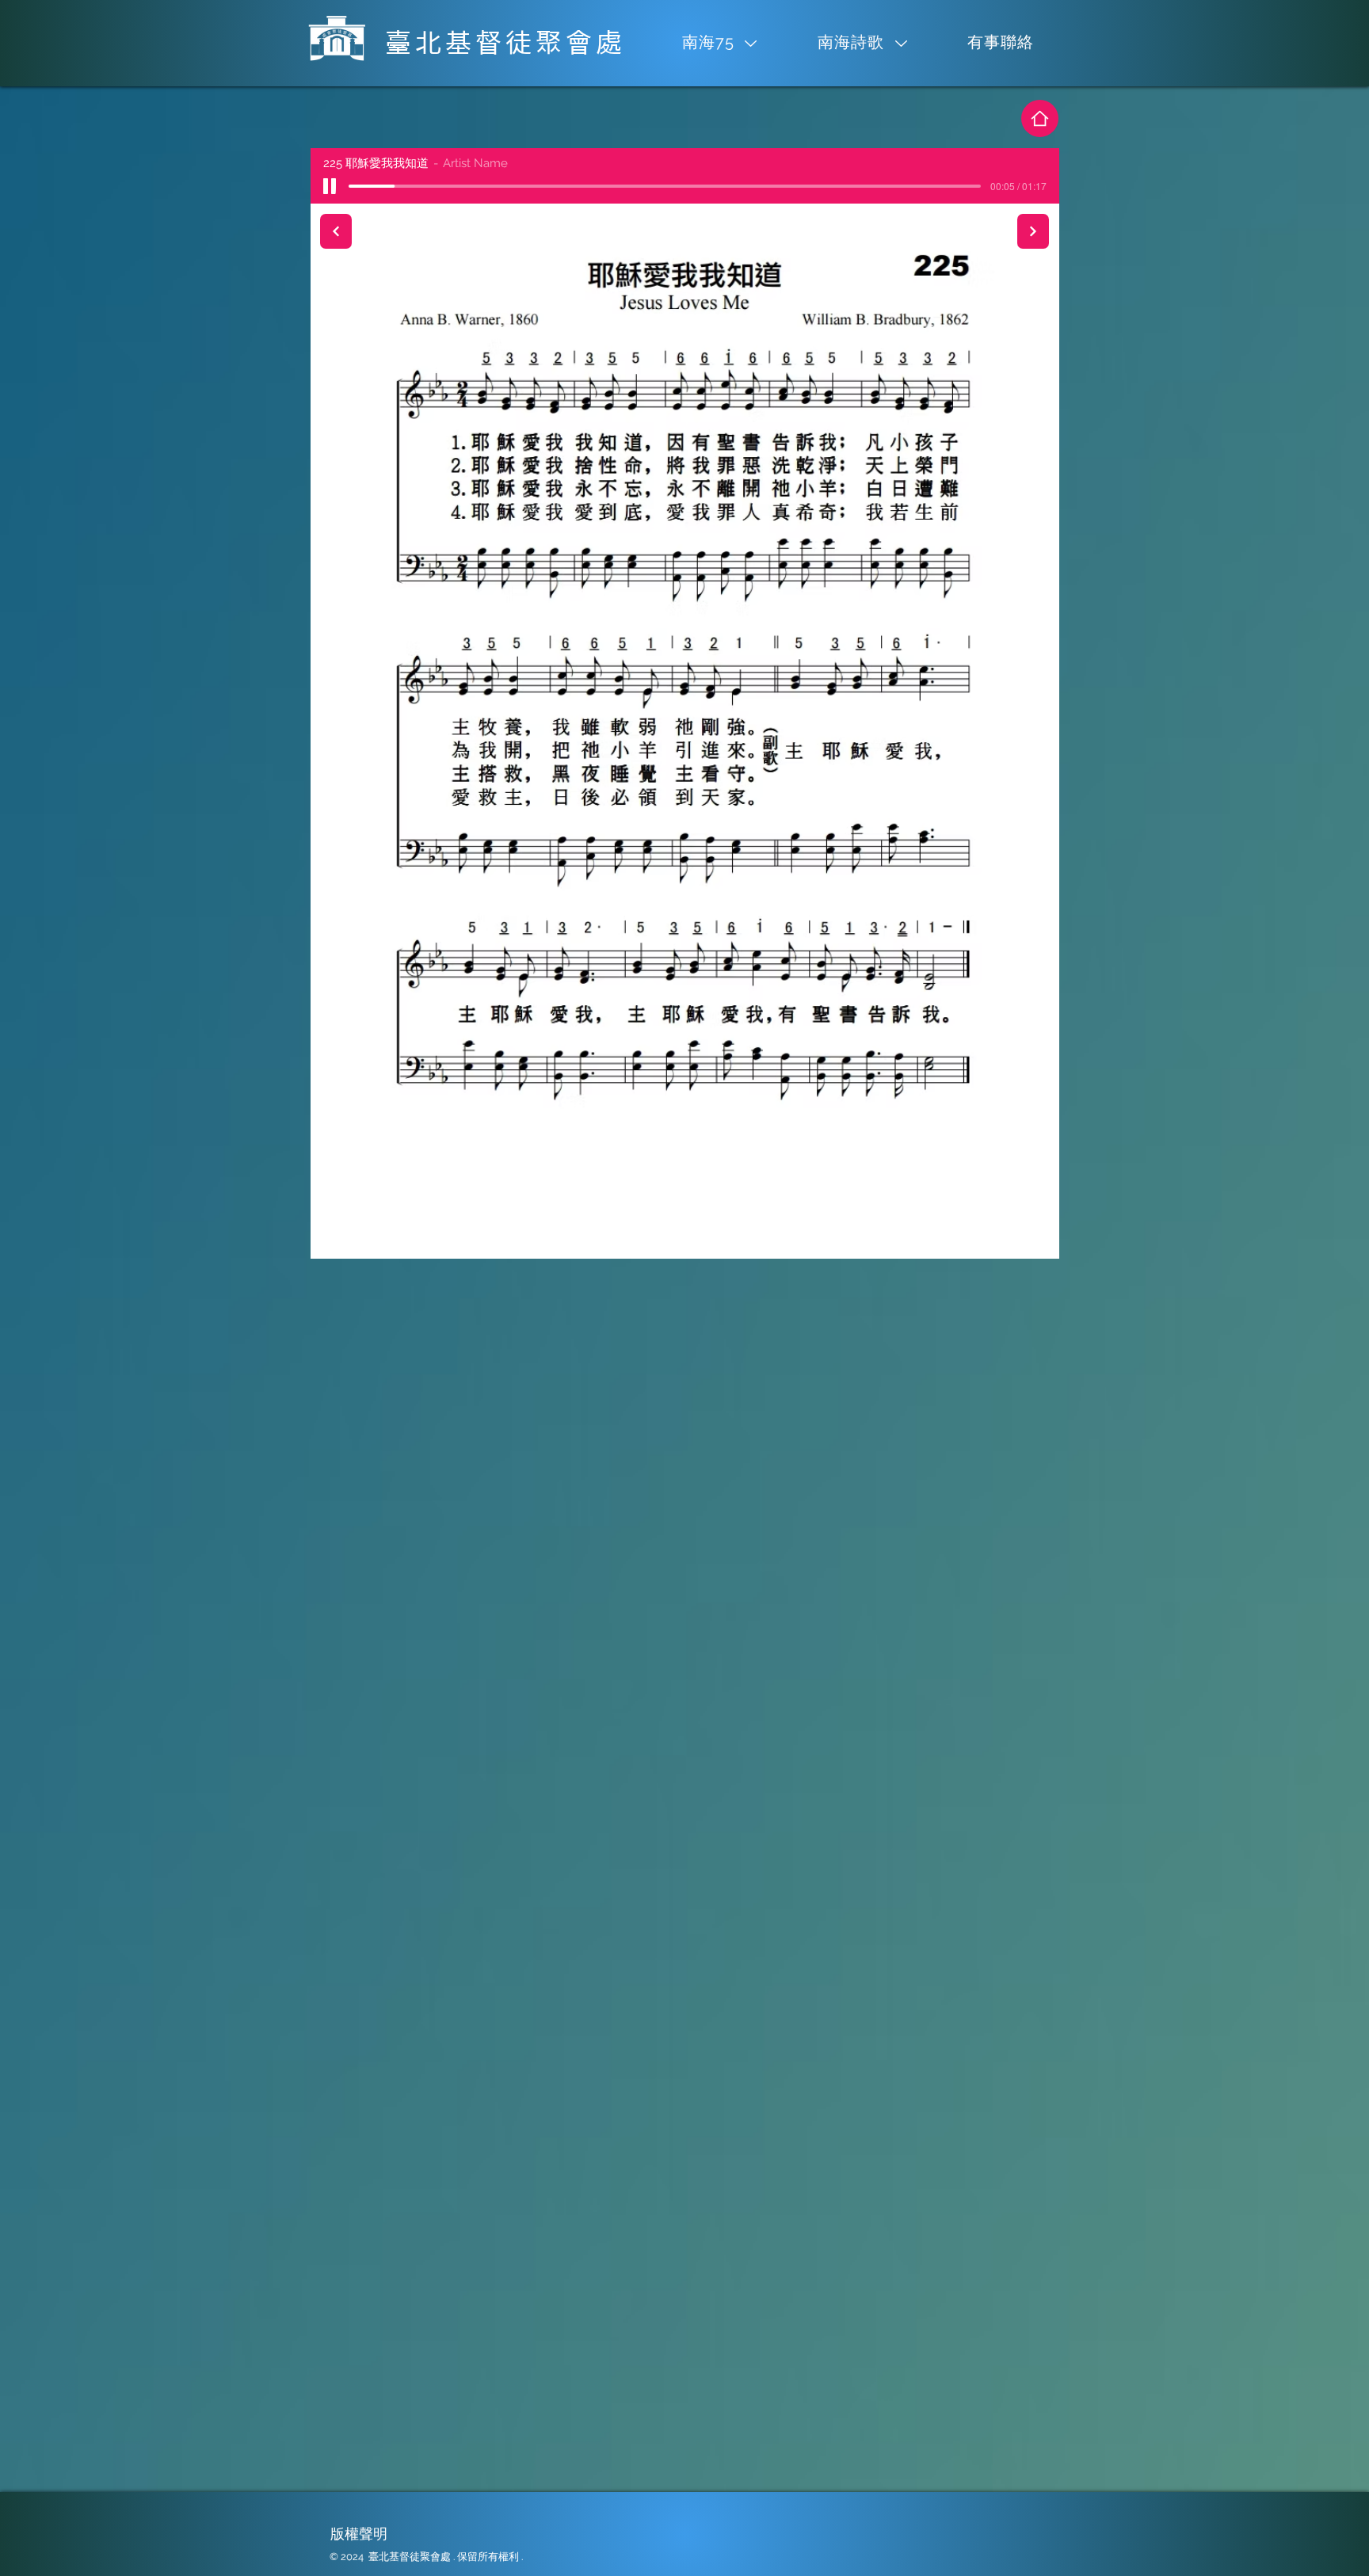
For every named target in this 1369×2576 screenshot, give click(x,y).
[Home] (1040, 118)
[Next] (1033, 231)
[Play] (330, 186)
